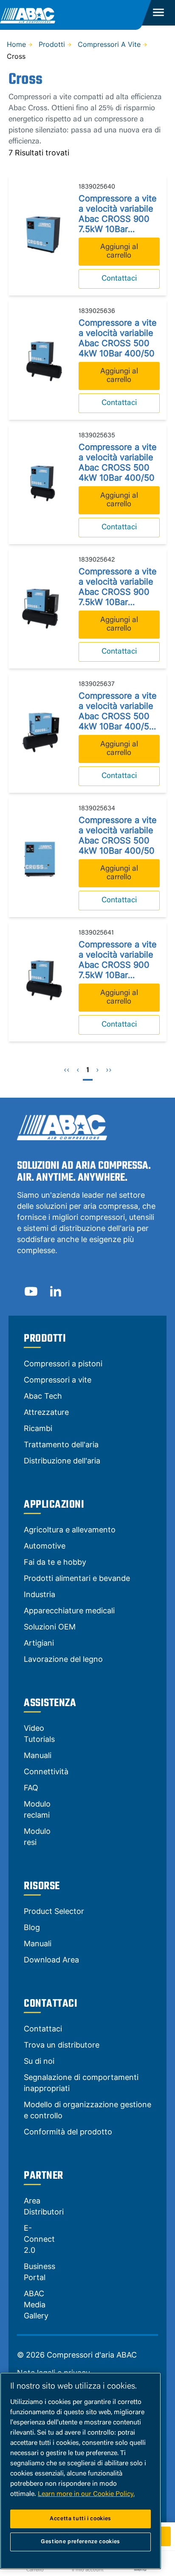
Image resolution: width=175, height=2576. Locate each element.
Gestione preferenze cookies (80, 2542)
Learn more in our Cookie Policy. (86, 2494)
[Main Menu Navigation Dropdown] (159, 13)
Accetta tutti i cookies (80, 2519)
